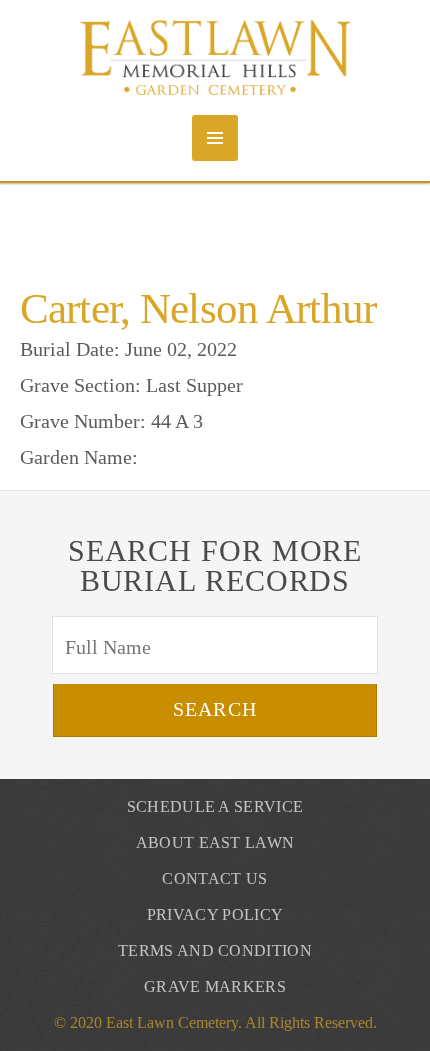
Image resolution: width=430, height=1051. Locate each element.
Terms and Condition (215, 950)
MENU (215, 138)
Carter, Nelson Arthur (198, 308)
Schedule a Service (215, 806)
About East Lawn (215, 842)
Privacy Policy (215, 914)
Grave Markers (215, 986)
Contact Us (214, 878)
